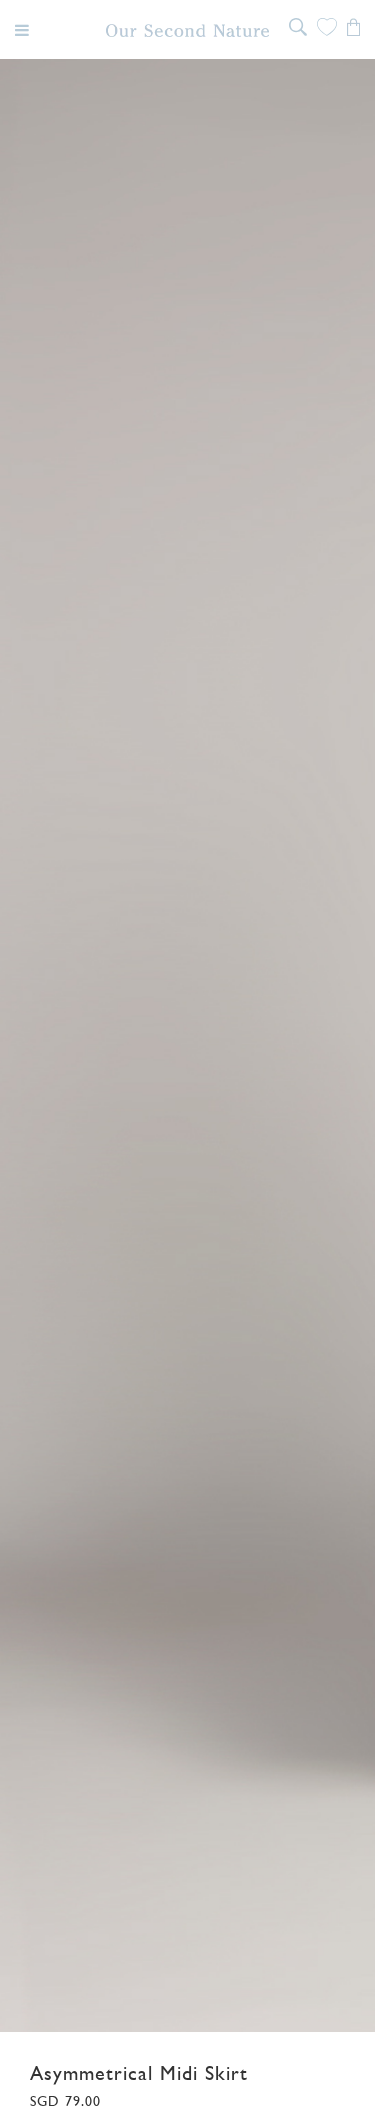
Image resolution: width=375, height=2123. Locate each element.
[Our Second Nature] (187, 30)
